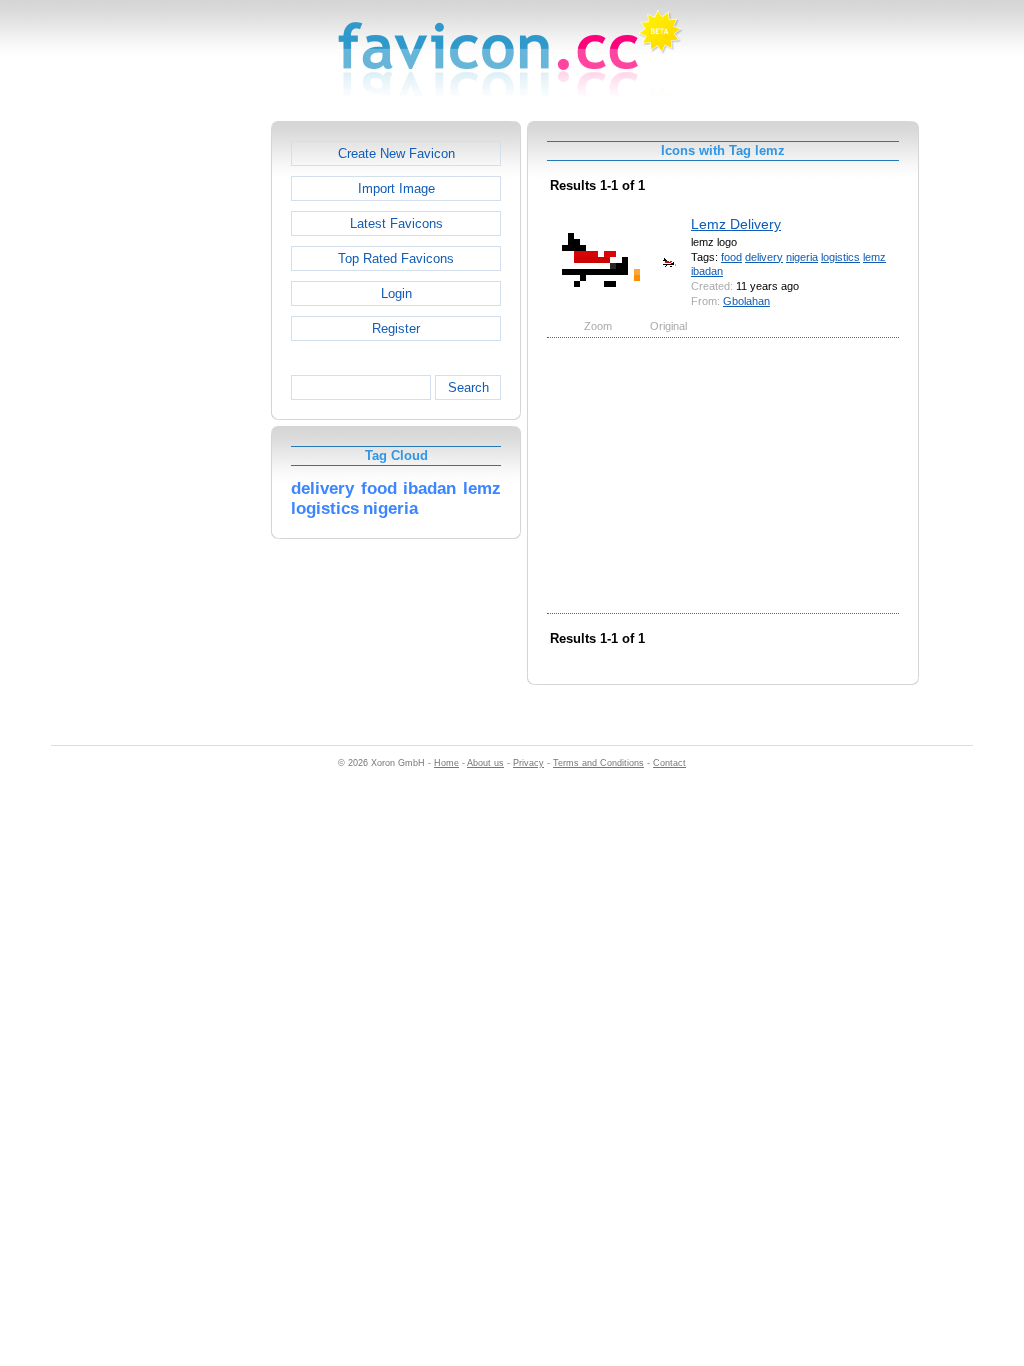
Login (396, 293)
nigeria (802, 257)
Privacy (528, 763)
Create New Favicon (396, 153)
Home (446, 763)
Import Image (396, 188)
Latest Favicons (396, 223)
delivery (764, 257)
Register (396, 328)
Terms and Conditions (598, 763)
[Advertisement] (185, 421)
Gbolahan (746, 301)
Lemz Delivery (736, 224)
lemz (874, 257)
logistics (840, 257)
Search (468, 387)
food (731, 257)
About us (485, 763)
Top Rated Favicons (396, 258)
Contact (669, 763)
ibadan (707, 271)
